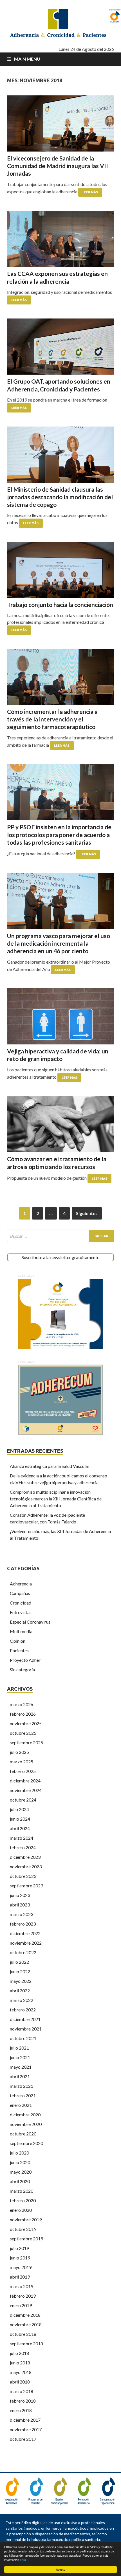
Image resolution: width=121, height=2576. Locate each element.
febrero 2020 (23, 2200)
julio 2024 (19, 1809)
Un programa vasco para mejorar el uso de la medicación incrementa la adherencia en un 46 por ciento (59, 943)
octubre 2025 (23, 1733)
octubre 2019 (23, 2229)
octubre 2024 (23, 1800)
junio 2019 (20, 2258)
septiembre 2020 (26, 2143)
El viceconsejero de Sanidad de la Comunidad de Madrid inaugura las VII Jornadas (58, 166)
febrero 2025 (23, 1771)
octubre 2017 (23, 2439)
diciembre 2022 (25, 1933)
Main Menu (27, 59)
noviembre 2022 (26, 1943)
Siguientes (87, 1213)
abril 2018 (20, 2382)
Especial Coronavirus (30, 1622)
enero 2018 (21, 2410)
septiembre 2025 (26, 1742)
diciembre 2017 (25, 2420)
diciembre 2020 (25, 2115)
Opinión (18, 1641)
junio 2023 (20, 1895)
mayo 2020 (21, 2172)
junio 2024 (20, 1819)
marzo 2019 (22, 2286)
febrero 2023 (23, 1924)
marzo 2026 (22, 1704)
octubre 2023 (23, 1876)
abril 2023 (20, 1905)
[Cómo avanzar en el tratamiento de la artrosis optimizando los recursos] (60, 1124)
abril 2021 (20, 2076)
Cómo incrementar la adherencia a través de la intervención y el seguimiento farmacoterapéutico (52, 719)
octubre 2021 (23, 2038)
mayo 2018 (21, 2372)
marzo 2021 (22, 2086)
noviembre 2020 (26, 2124)
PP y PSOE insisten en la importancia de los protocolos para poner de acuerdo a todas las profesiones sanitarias (59, 835)
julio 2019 (19, 2248)
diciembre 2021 (25, 2019)
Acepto (61, 2569)
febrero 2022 (23, 2010)
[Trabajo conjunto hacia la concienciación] (60, 570)
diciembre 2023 (25, 1857)
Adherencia (21, 1584)
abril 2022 (20, 1991)
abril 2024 (20, 1828)
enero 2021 (21, 2105)
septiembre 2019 (26, 2239)
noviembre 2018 (26, 2324)
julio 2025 (19, 1752)
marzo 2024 (22, 1838)
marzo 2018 (22, 2391)
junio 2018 (20, 2363)
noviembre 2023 (26, 1866)
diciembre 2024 (25, 1781)
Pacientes (19, 1650)
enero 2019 (21, 2305)
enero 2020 (21, 2210)
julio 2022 (19, 1962)
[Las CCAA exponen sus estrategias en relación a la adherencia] (60, 239)
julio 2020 (19, 2153)
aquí (23, 2560)
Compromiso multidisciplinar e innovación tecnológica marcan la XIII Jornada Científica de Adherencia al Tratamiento (56, 1499)
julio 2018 (19, 2353)
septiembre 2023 (26, 1886)
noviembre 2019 (26, 2219)
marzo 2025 (22, 1762)
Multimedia (21, 1631)
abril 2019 (20, 2277)
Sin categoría (22, 1669)
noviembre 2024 (26, 1790)
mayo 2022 (21, 1981)
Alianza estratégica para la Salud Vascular (50, 1466)
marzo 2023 (22, 1914)
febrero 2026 (23, 1714)
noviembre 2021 (26, 2029)
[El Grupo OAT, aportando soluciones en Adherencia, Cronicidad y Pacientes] (60, 347)
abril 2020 (20, 2181)
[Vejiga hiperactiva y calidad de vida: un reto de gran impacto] (60, 1016)
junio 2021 (20, 2057)
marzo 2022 (22, 2000)
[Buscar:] (60, 1236)
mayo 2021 (21, 2067)
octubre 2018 (23, 2334)
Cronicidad (21, 1603)
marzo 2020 (22, 2191)
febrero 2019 (23, 2296)
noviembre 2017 (26, 2429)
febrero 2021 (23, 2095)
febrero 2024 (23, 1847)
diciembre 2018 (25, 2315)
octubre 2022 (23, 1952)
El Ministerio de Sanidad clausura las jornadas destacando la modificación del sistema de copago (60, 497)
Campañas (20, 1593)
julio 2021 (19, 2048)
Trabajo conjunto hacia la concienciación (60, 605)
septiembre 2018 (26, 2344)
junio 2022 (20, 1971)
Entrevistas (21, 1612)
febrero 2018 (23, 2401)
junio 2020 (20, 2162)
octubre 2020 (23, 2134)
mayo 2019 (21, 2267)
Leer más (90, 192)
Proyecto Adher (25, 1660)
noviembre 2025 (26, 1723)
